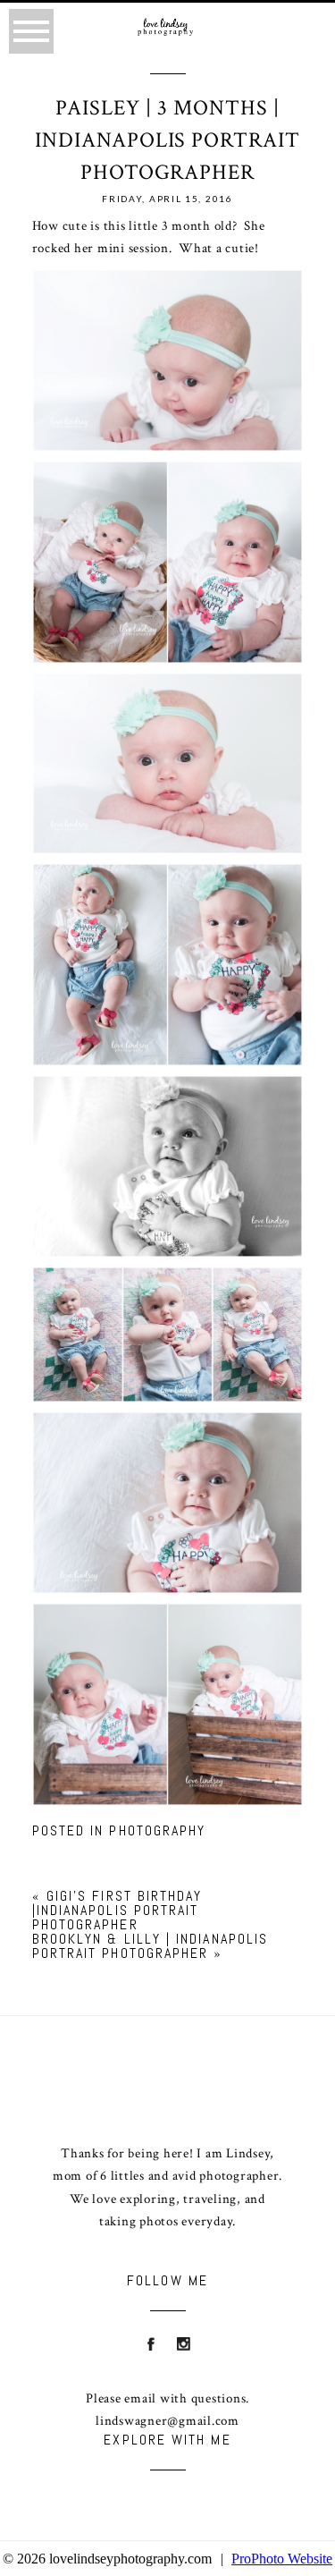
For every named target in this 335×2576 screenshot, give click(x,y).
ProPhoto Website (282, 2559)
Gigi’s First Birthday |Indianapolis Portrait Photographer (117, 1910)
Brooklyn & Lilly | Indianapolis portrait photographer (150, 1946)
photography (157, 1830)
